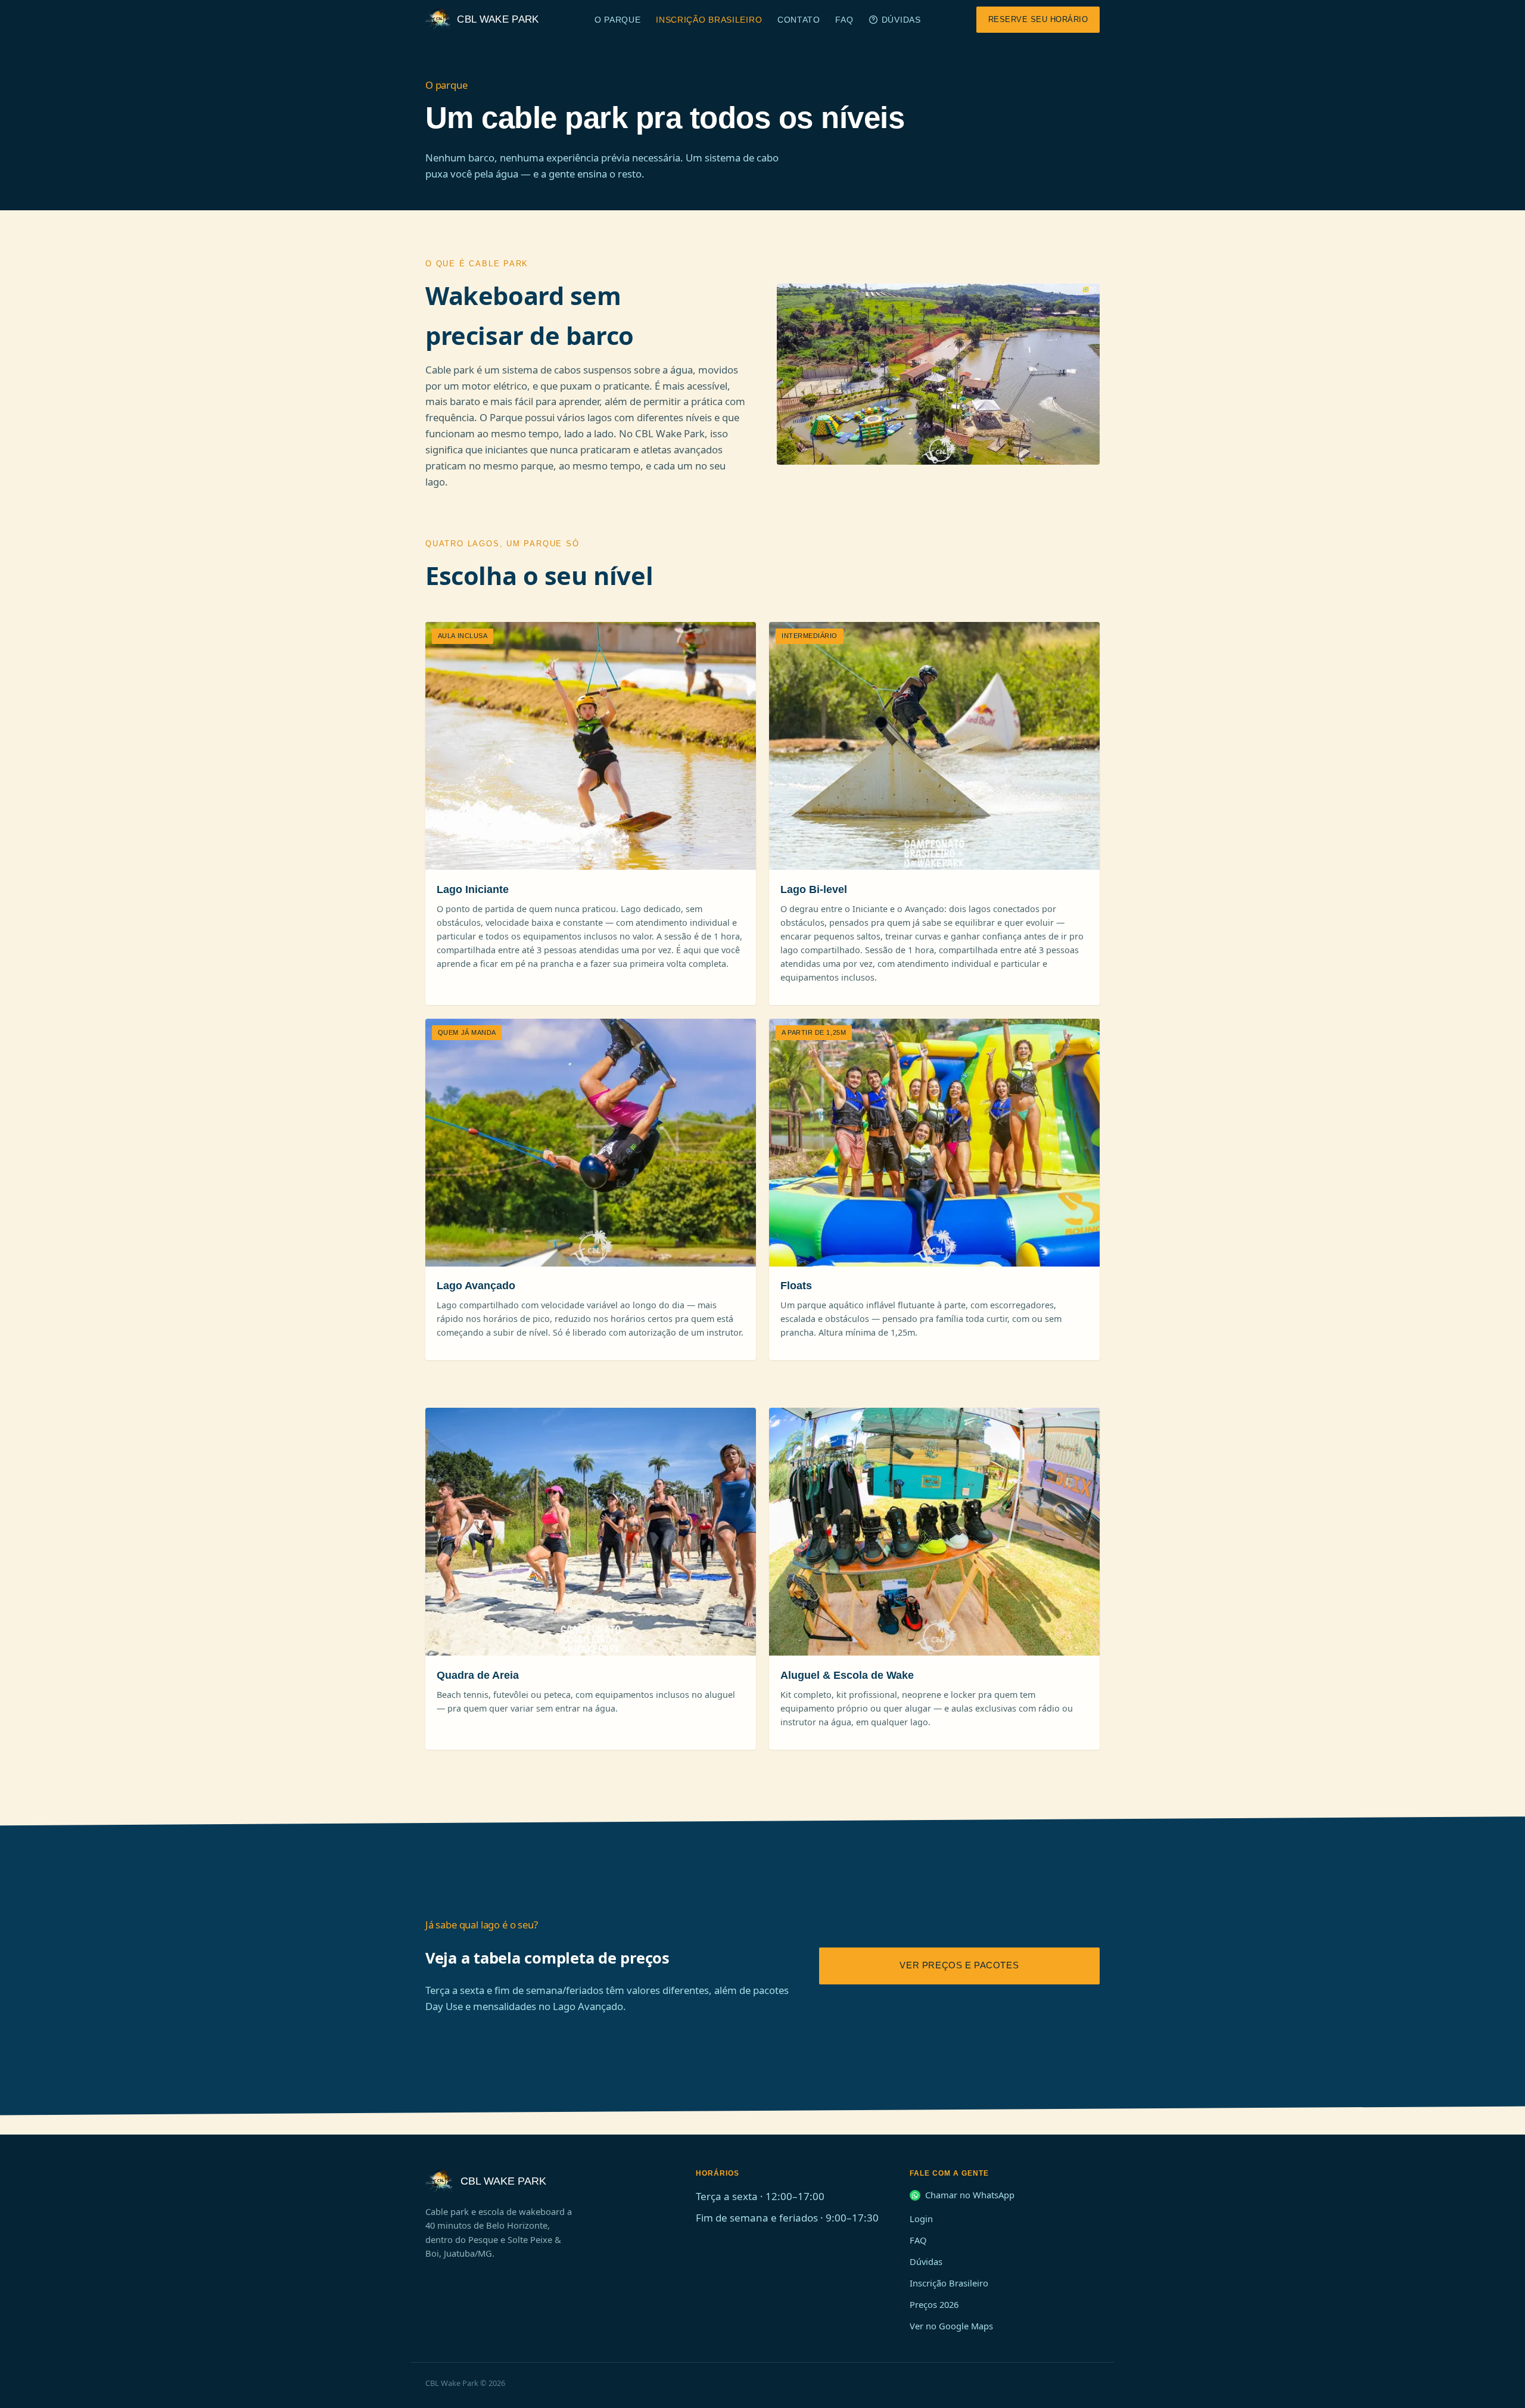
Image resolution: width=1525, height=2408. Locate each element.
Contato (799, 20)
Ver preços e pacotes (959, 1965)
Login (921, 2219)
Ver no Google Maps (951, 2326)
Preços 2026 (934, 2304)
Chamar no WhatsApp (970, 2195)
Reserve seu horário (1038, 19)
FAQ (844, 20)
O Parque (618, 20)
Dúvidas (901, 20)
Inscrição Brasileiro (709, 20)
